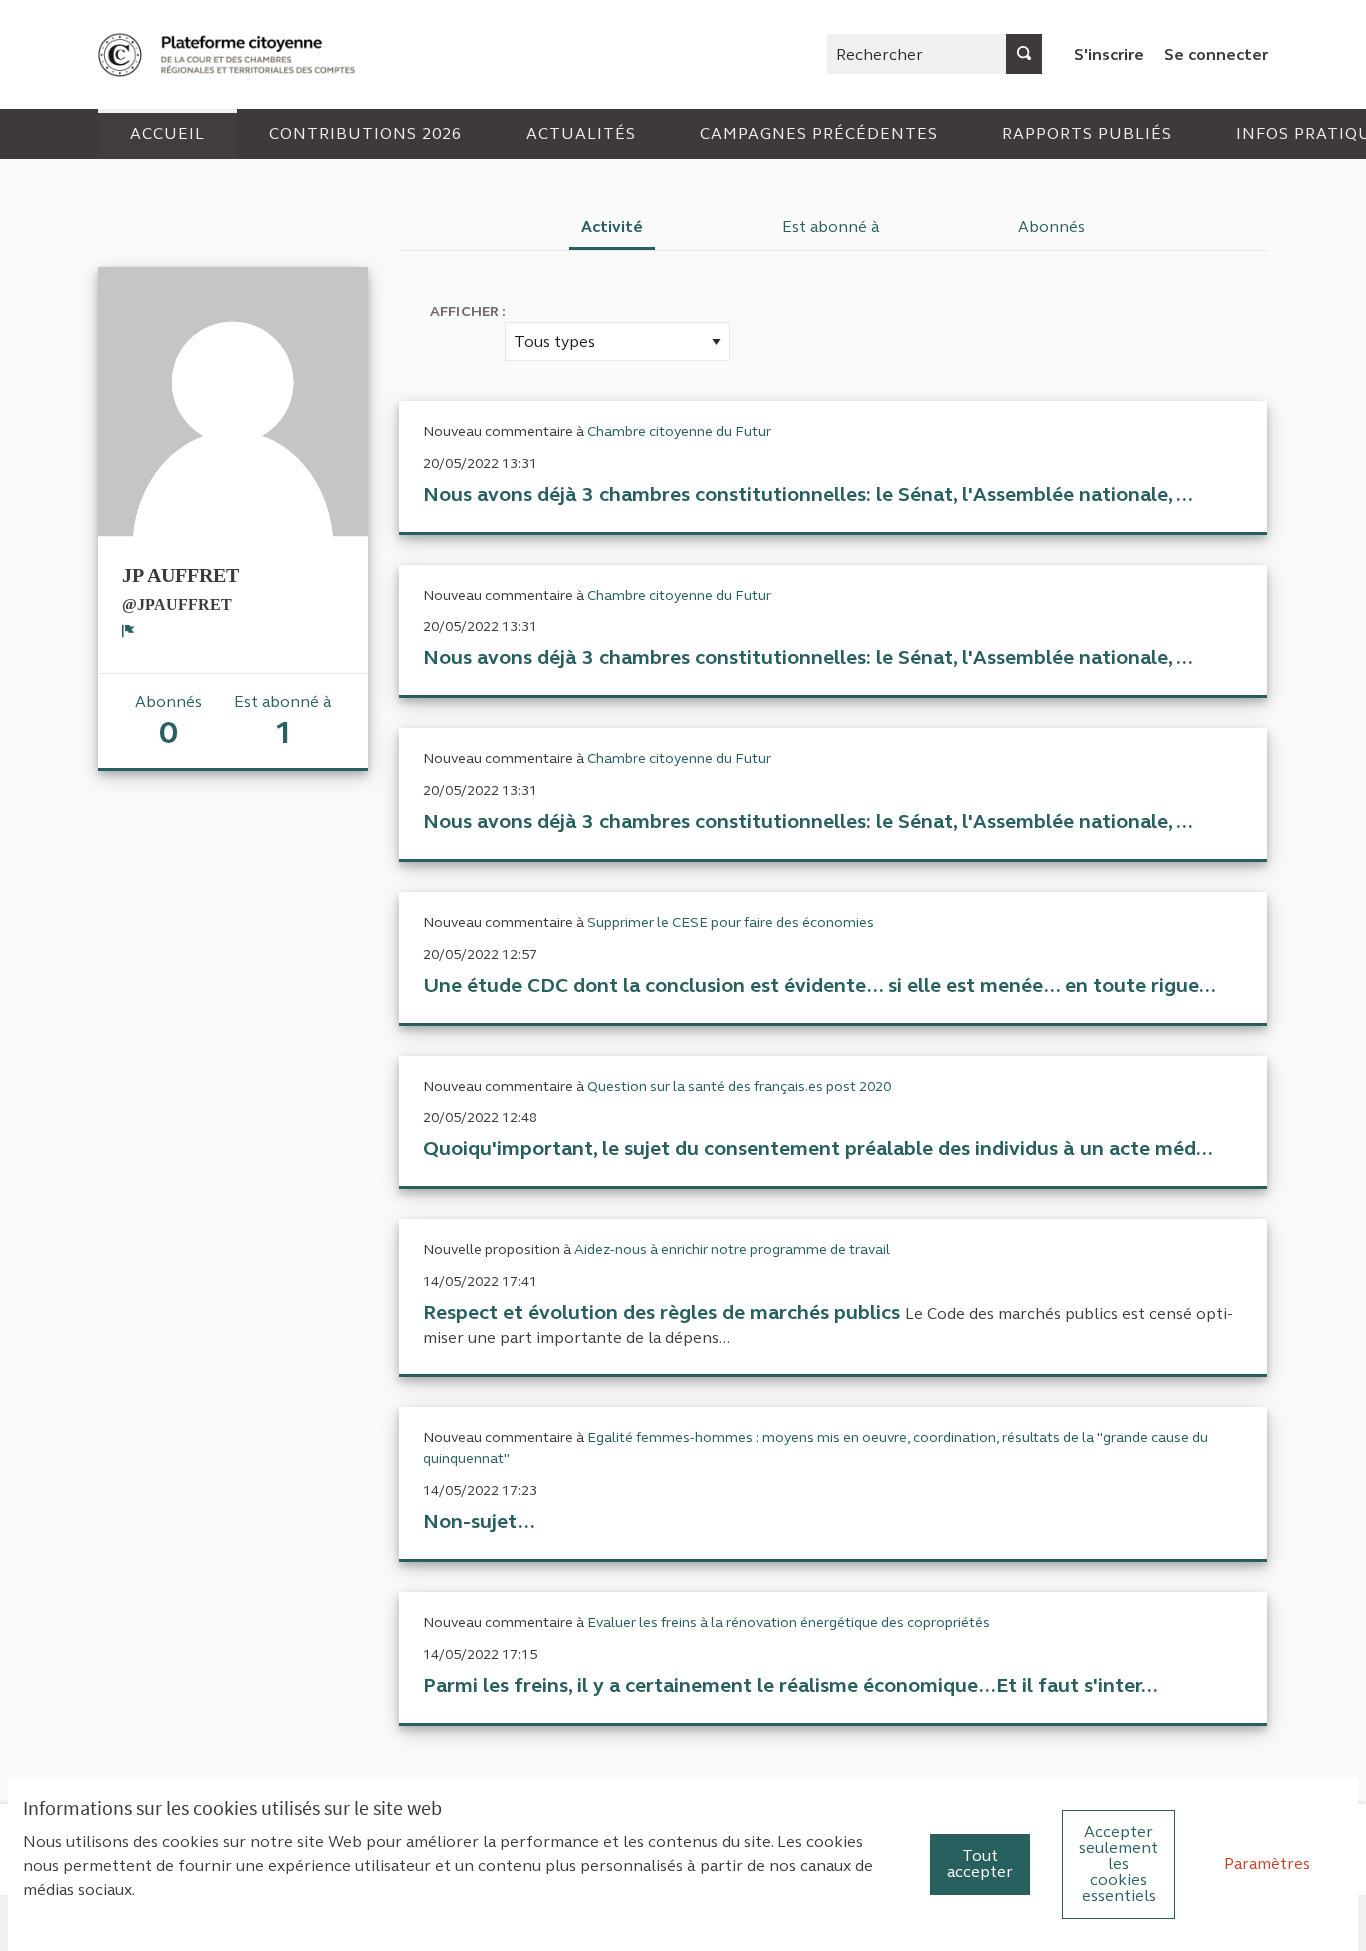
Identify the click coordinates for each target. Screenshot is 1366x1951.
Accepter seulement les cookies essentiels (1118, 1863)
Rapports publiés (1087, 133)
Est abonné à (831, 226)
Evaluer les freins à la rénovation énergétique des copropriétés (788, 1622)
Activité (612, 226)
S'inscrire (1109, 54)
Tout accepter (980, 1863)
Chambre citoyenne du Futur (679, 431)
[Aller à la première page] (229, 54)
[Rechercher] (1024, 54)
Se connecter (1216, 54)
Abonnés (1051, 226)
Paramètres (1267, 1863)
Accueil (167, 133)
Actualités (581, 133)
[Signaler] (128, 631)
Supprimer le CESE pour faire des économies (730, 922)
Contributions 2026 (365, 133)
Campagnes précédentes (819, 133)
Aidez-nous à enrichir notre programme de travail (732, 1249)
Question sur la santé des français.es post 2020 (739, 1086)
